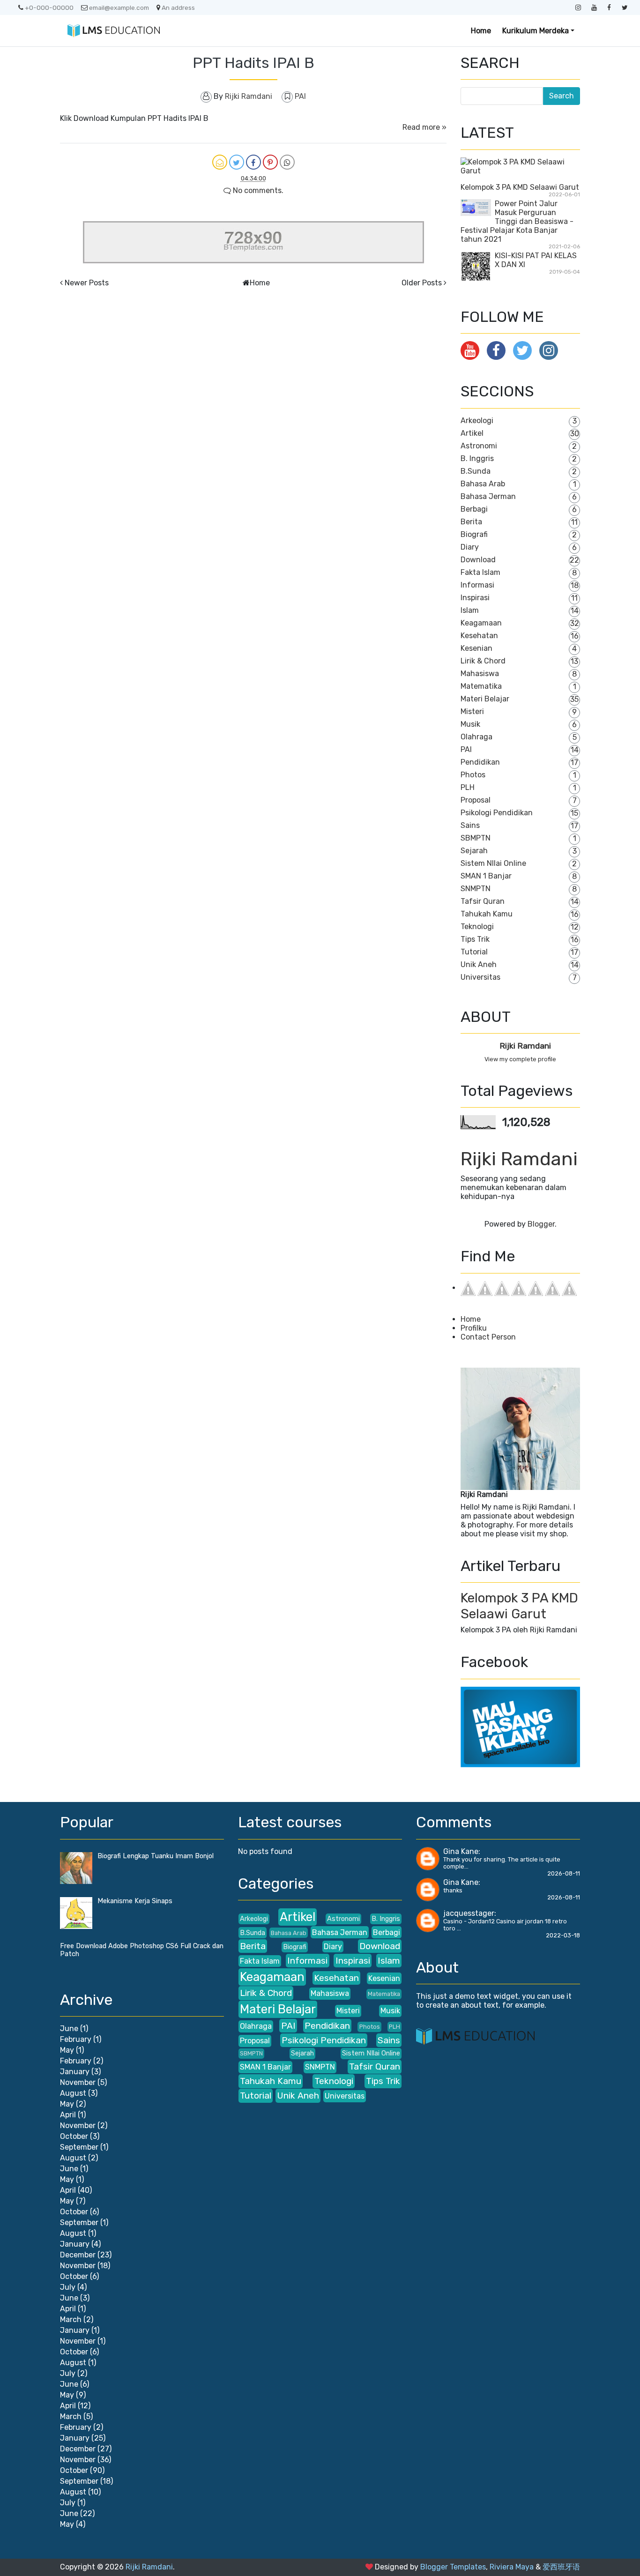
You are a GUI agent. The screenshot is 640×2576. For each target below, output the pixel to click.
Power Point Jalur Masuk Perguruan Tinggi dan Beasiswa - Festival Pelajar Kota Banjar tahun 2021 (517, 221)
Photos (473, 775)
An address (178, 7)
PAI (300, 96)
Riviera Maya (512, 2567)
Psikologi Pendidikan (497, 813)
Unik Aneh (479, 964)
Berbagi (474, 509)
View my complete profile (520, 1059)
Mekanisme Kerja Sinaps (135, 1901)
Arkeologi (477, 421)
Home (481, 31)
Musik (470, 724)
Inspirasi (475, 598)
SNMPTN (476, 889)
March (71, 2319)
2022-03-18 (563, 1935)
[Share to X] (237, 162)
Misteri (472, 711)
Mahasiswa (480, 674)
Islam (470, 610)
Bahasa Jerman (488, 496)
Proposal (476, 800)
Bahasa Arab (483, 484)
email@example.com (119, 7)
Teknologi (477, 927)
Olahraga (476, 737)
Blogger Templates (453, 2567)
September (79, 2147)
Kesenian (476, 648)
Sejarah (474, 851)
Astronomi (479, 446)
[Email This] (220, 162)
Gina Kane (461, 1851)
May (67, 2050)
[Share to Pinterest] (270, 162)
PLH (468, 787)
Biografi (474, 534)
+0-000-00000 (49, 7)
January (75, 2072)
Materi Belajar (485, 699)
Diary (470, 547)
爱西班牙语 (561, 2567)
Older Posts (422, 283)
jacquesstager (469, 1913)
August (73, 2093)
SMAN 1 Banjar (486, 876)
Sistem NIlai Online (493, 863)
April (68, 2115)
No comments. (257, 190)
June (69, 2029)
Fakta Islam (480, 572)
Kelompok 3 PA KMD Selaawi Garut (520, 187)
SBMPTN (476, 838)
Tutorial (474, 952)
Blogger (541, 1224)
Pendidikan (480, 762)
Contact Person (488, 1337)
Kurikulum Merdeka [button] (536, 31)
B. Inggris (477, 458)
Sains (470, 825)
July (68, 2287)
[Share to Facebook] (253, 162)
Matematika (481, 686)
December (78, 2255)
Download (478, 560)
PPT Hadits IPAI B (253, 63)
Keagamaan (481, 623)
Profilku (474, 1328)
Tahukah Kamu (487, 914)
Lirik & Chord (483, 661)
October (74, 2136)
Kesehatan (479, 636)
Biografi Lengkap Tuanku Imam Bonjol (156, 1856)
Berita (471, 522)
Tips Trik (475, 939)
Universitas (480, 977)
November (78, 2082)
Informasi (477, 585)
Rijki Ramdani (525, 1046)
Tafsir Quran (483, 901)
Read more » (424, 127)
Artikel (472, 433)
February (76, 2039)
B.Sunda (476, 471)
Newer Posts (87, 283)
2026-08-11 (564, 1873)
